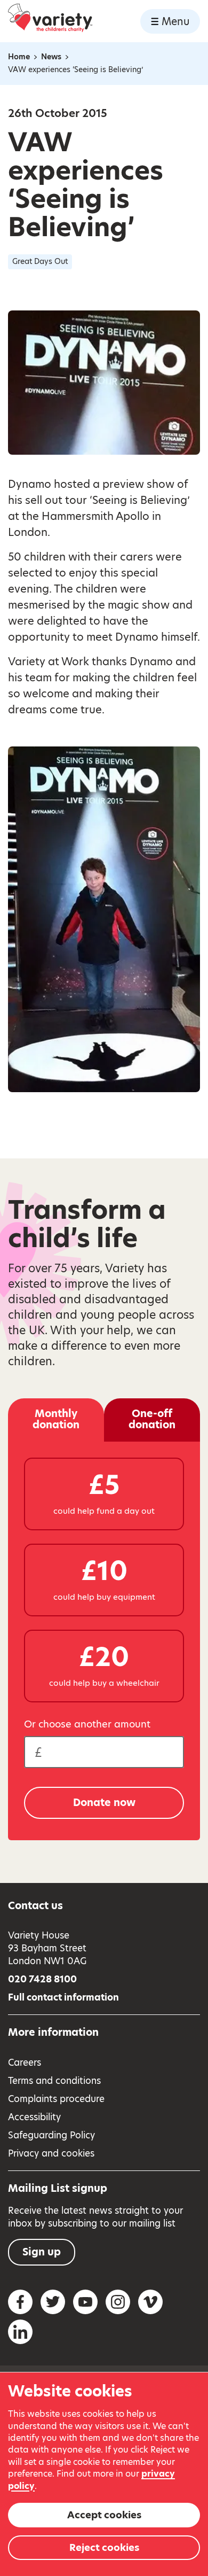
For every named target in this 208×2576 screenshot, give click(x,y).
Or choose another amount (87, 1724)
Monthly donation (56, 1419)
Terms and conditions (54, 2081)
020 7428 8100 (42, 1979)
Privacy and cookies (51, 2153)
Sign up (42, 2252)
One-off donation (152, 1419)
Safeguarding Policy (51, 2135)
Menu (175, 22)
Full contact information (63, 1997)
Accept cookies (104, 2515)
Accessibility (34, 2117)
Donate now (104, 1803)
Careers (25, 2063)
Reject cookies (104, 2547)
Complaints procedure (56, 2099)
